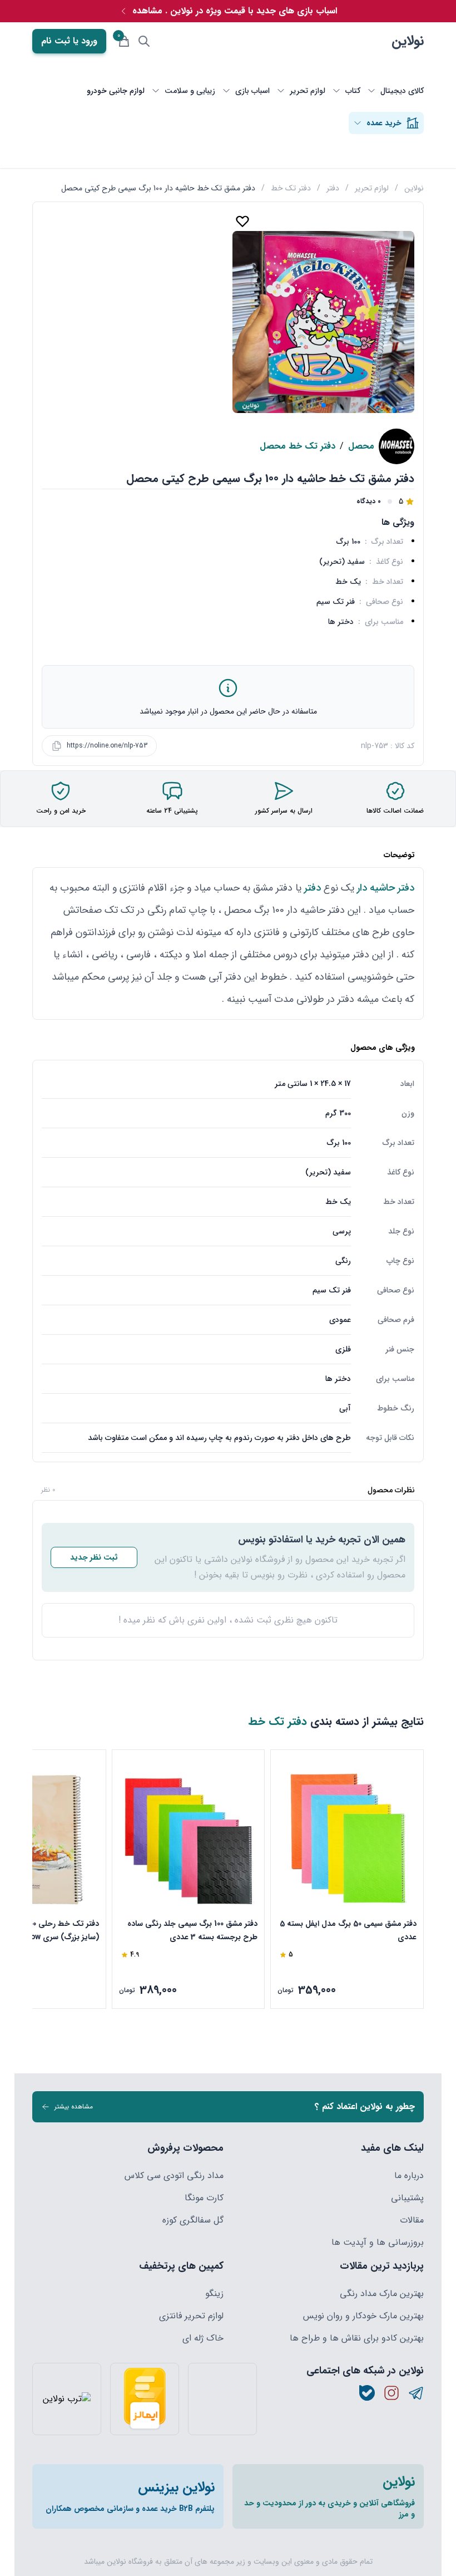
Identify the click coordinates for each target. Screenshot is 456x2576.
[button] (324, 405)
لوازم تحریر (372, 188)
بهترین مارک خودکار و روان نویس (363, 2316)
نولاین (408, 41)
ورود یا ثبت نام (69, 41)
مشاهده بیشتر (74, 2106)
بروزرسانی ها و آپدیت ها (378, 2243)
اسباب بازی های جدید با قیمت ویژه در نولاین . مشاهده (235, 11)
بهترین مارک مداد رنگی (382, 2294)
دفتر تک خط (291, 188)
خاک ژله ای (203, 2338)
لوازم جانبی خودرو (116, 91)
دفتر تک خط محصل (298, 446)
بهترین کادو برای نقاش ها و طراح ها (357, 2338)
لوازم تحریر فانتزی (191, 2316)
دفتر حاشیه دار (386, 888)
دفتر (333, 188)
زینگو (214, 2294)
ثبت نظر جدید (94, 1557)
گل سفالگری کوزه (193, 2220)
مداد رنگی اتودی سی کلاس (174, 2176)
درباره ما (409, 2176)
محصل (361, 446)
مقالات (412, 2220)
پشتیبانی (407, 2198)
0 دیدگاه (369, 502)
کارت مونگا (204, 2198)
